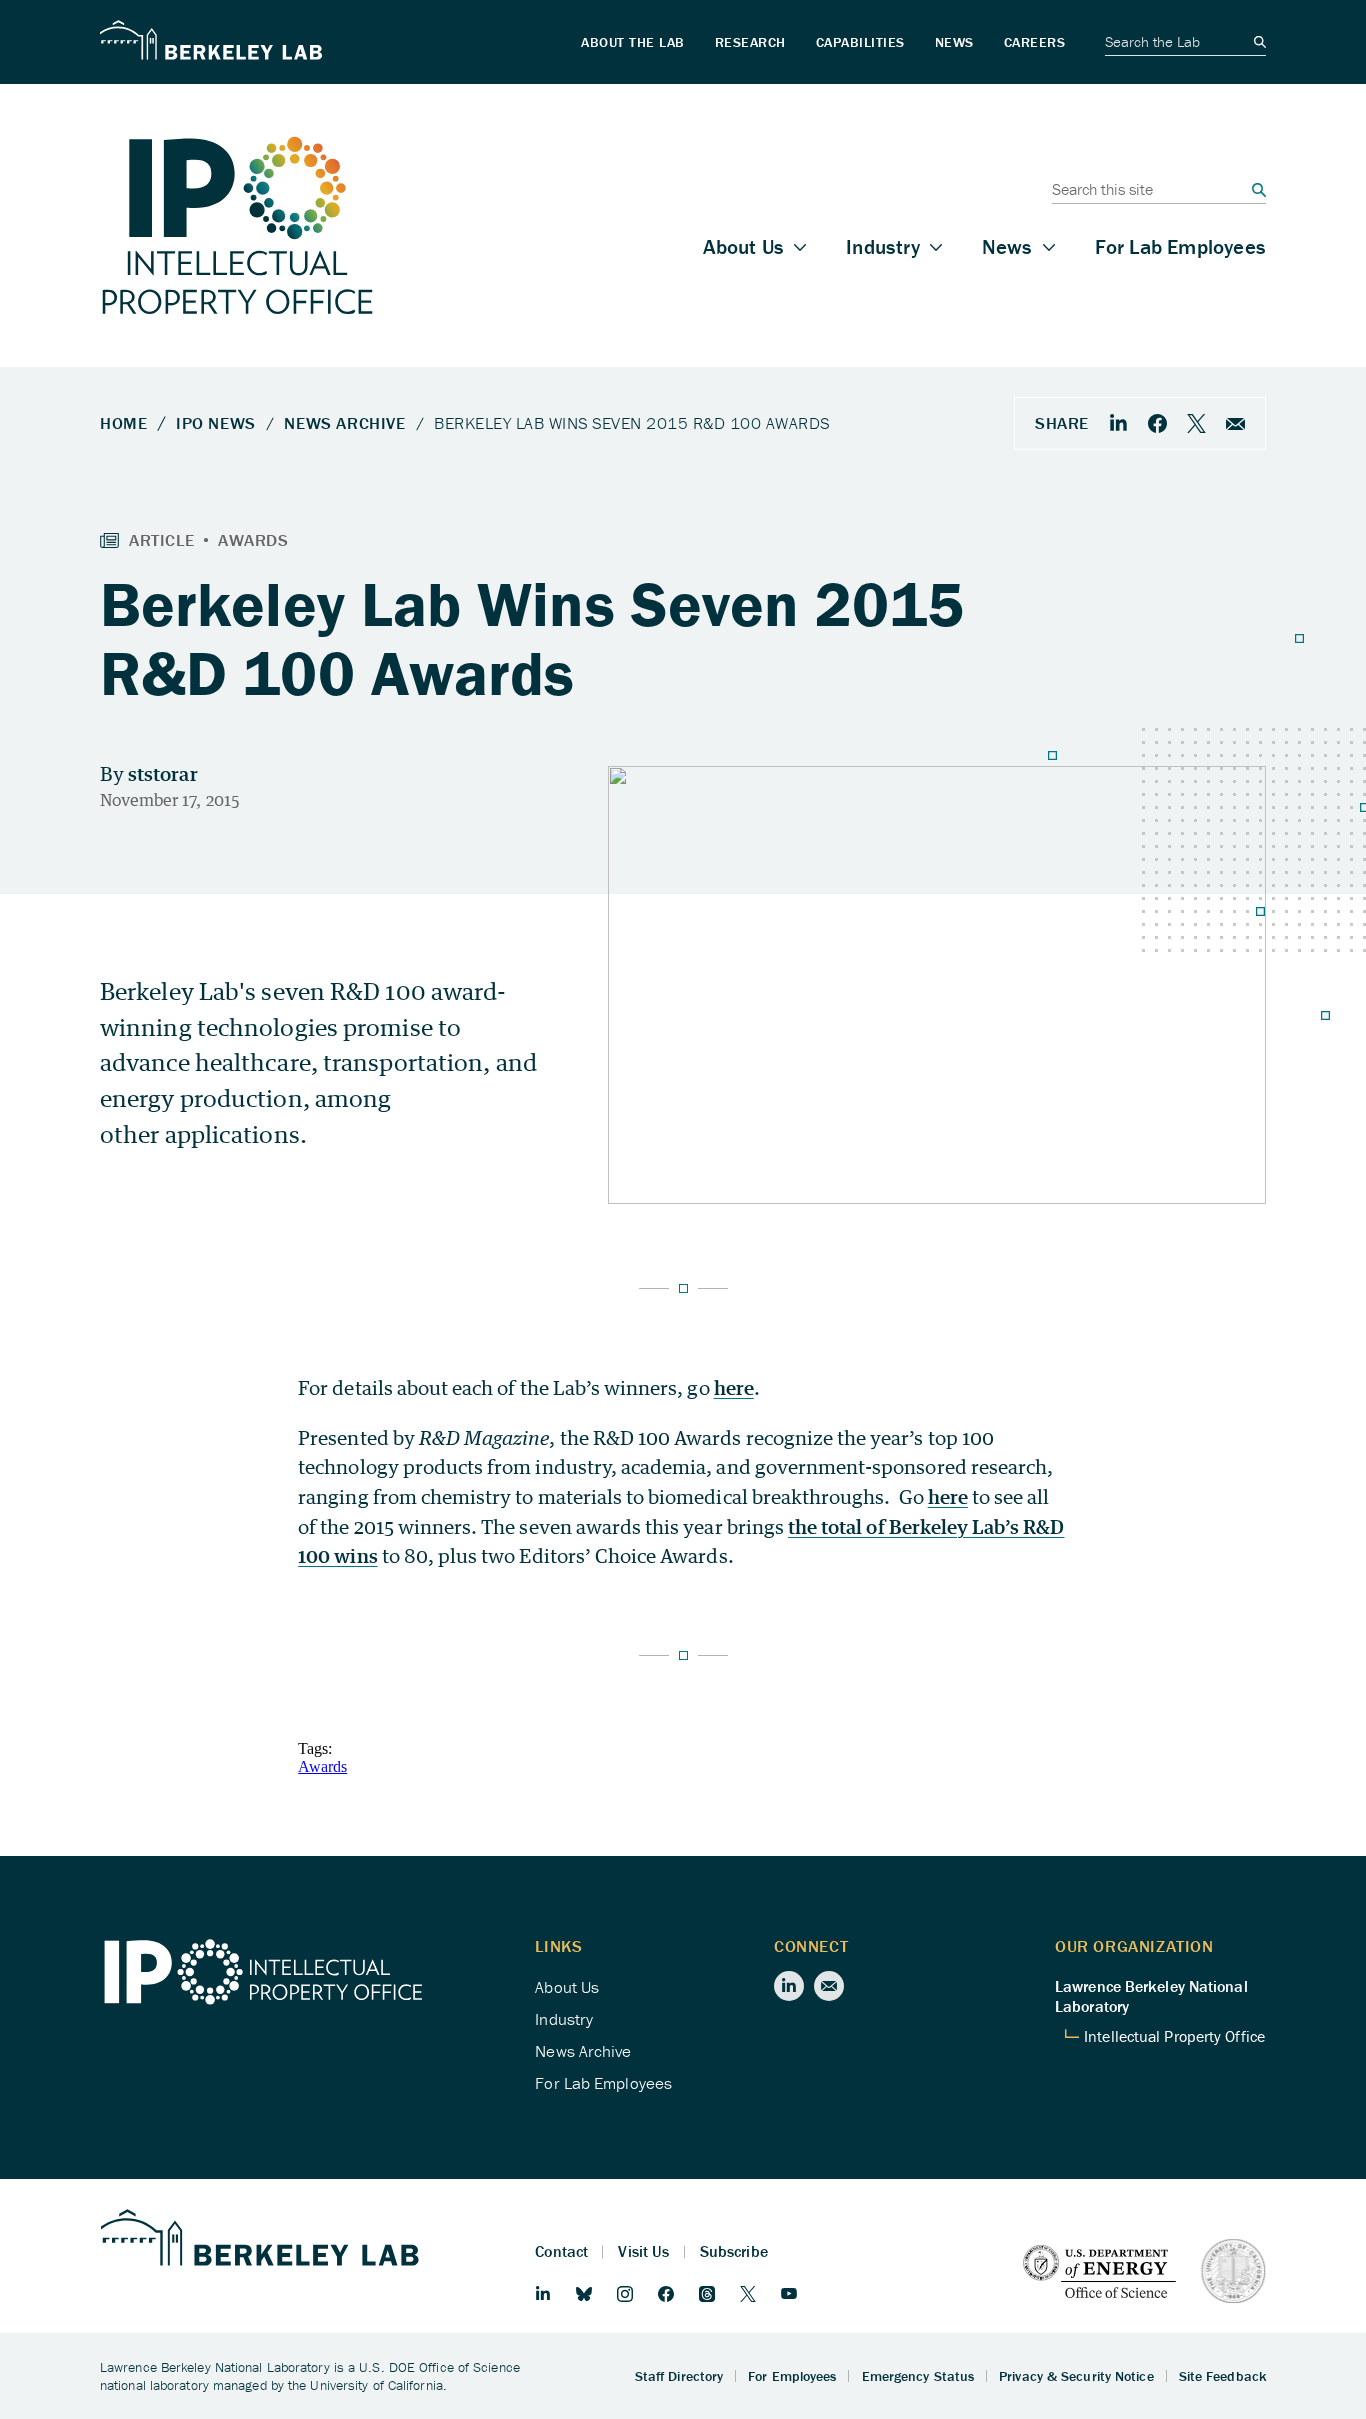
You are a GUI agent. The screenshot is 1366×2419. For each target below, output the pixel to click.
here (734, 1387)
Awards (322, 1766)
